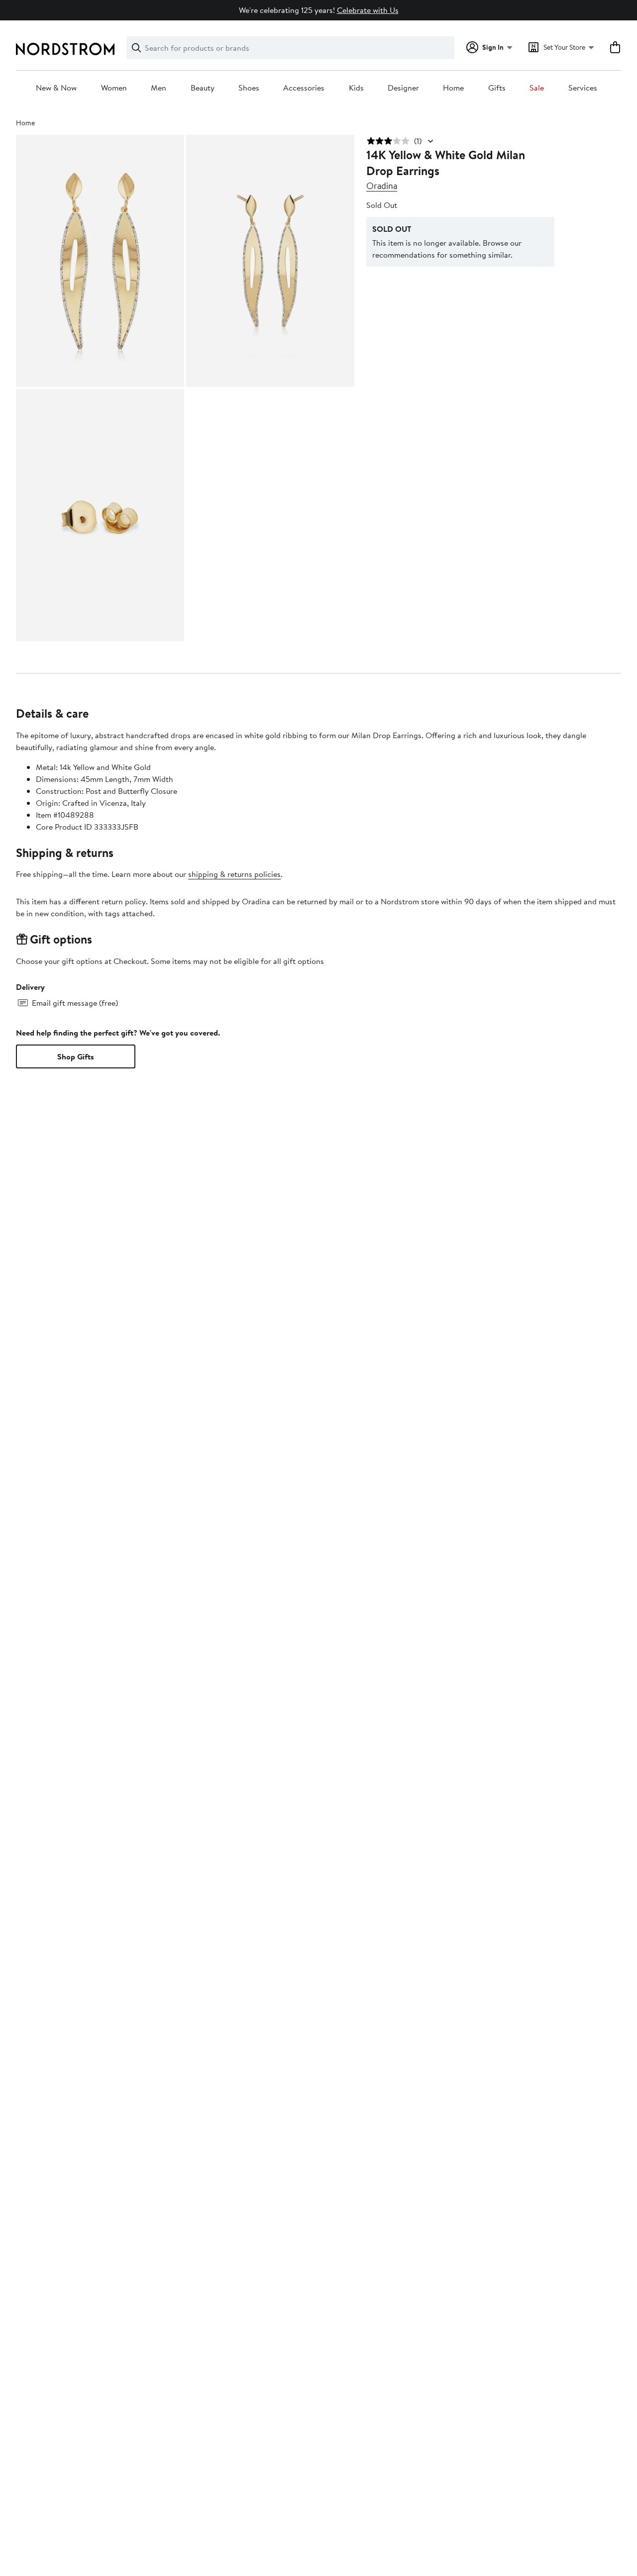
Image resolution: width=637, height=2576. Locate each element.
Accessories (304, 88)
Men (159, 88)
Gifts (497, 88)
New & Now (56, 88)
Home (453, 88)
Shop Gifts (76, 1056)
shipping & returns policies (234, 874)
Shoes (249, 88)
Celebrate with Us (368, 10)
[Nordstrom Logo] (65, 49)
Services (583, 88)
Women (114, 88)
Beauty (203, 88)
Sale (537, 88)
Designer (403, 88)
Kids (356, 88)
